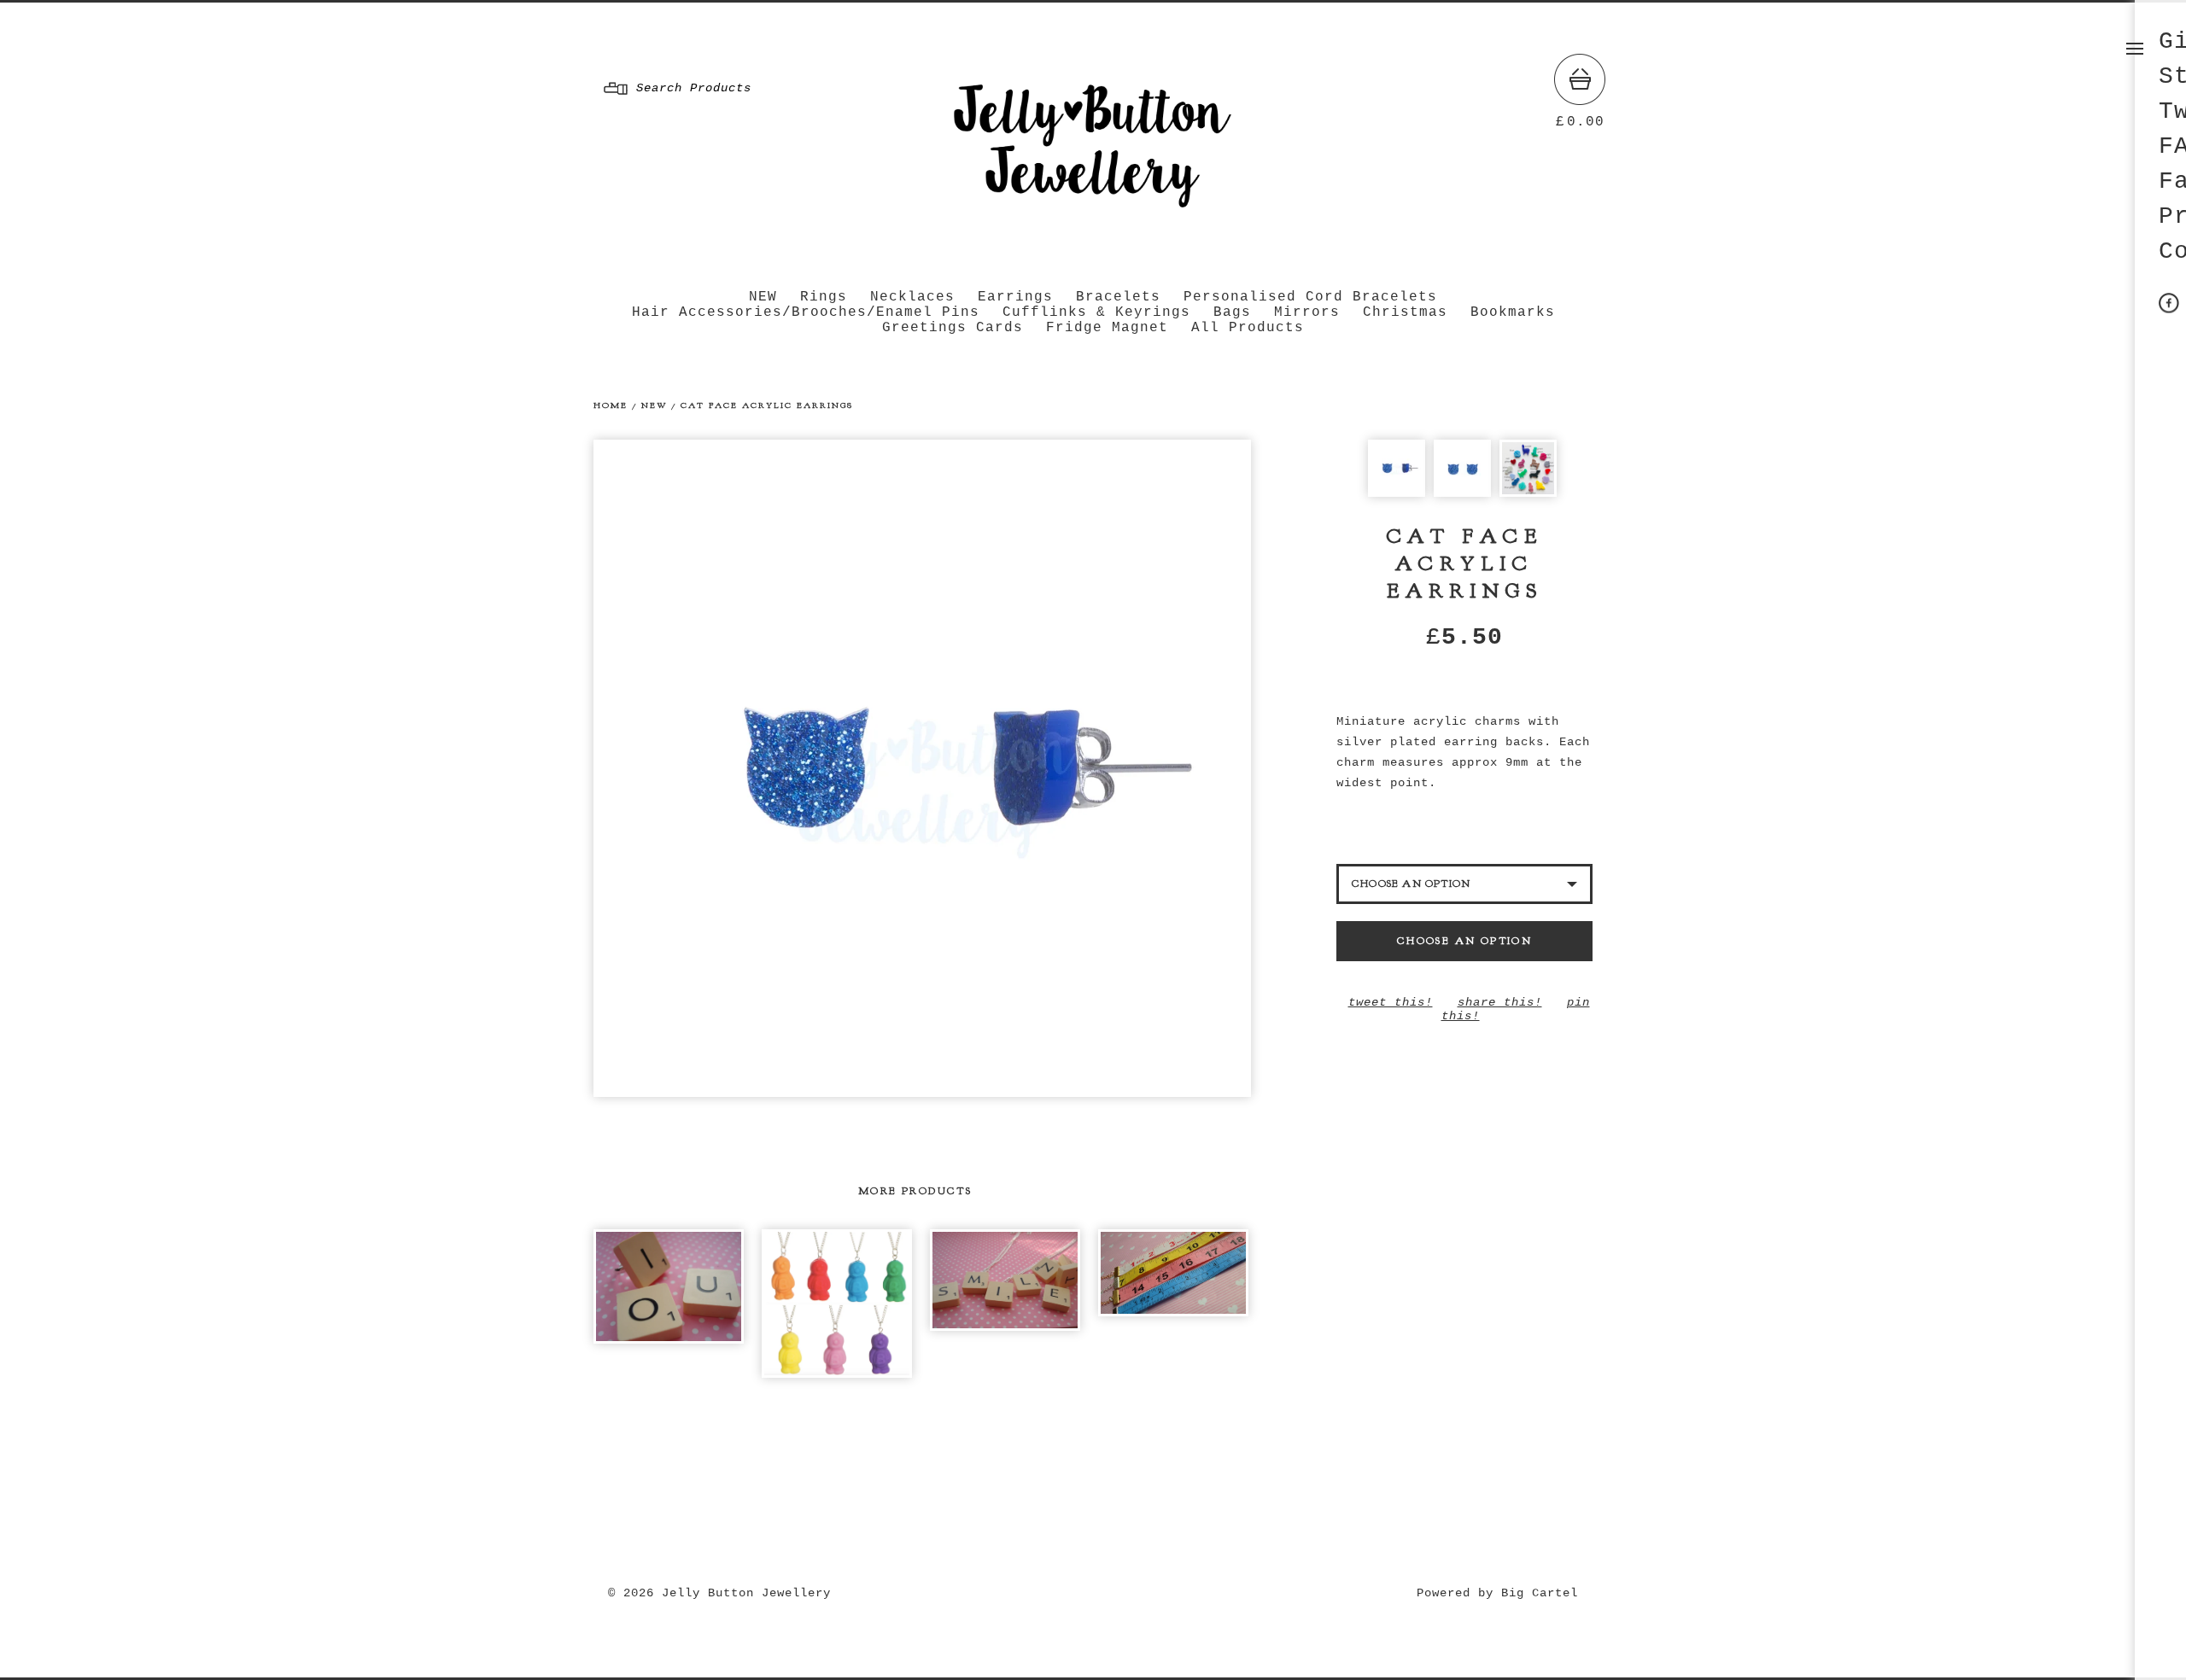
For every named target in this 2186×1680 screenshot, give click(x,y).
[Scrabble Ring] (669, 1286)
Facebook (2169, 303)
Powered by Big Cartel (1497, 1593)
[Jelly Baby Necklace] (837, 1304)
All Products (1248, 328)
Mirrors (1307, 312)
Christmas (1405, 312)
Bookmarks (1513, 312)
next (1087, 768)
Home (611, 405)
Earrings (1015, 297)
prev (758, 768)
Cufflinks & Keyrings (1096, 312)
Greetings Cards (953, 328)
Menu (2135, 49)
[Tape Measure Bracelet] (1173, 1273)
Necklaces (912, 297)
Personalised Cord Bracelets (1310, 297)
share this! (1500, 1002)
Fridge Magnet (1107, 328)
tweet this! (1391, 1002)
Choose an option (1464, 941)
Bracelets (1118, 297)
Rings (824, 297)
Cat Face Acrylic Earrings (767, 405)
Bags (1232, 312)
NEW (763, 297)
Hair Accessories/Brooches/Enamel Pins (806, 312)
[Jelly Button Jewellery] (1089, 216)
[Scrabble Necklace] (1005, 1280)
